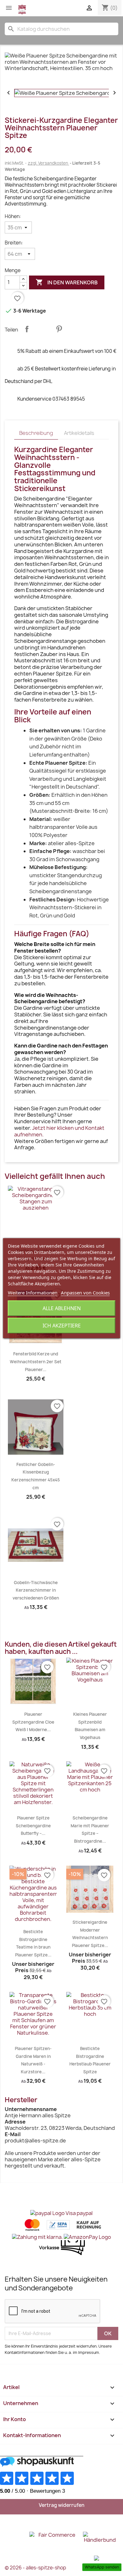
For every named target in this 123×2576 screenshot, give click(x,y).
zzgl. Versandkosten (48, 163)
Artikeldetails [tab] (79, 433)
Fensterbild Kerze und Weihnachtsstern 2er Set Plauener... (36, 1362)
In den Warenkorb (67, 282)
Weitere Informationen (33, 1293)
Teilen (27, 329)
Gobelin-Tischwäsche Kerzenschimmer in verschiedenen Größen (36, 1590)
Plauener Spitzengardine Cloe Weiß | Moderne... (33, 1722)
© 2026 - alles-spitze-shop (35, 2568)
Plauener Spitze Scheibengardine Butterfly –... (33, 1826)
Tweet (43, 329)
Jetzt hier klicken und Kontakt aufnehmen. (59, 1131)
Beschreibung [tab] (36, 433)
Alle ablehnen (62, 1308)
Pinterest (59, 329)
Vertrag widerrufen (62, 2505)
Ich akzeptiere (62, 1326)
